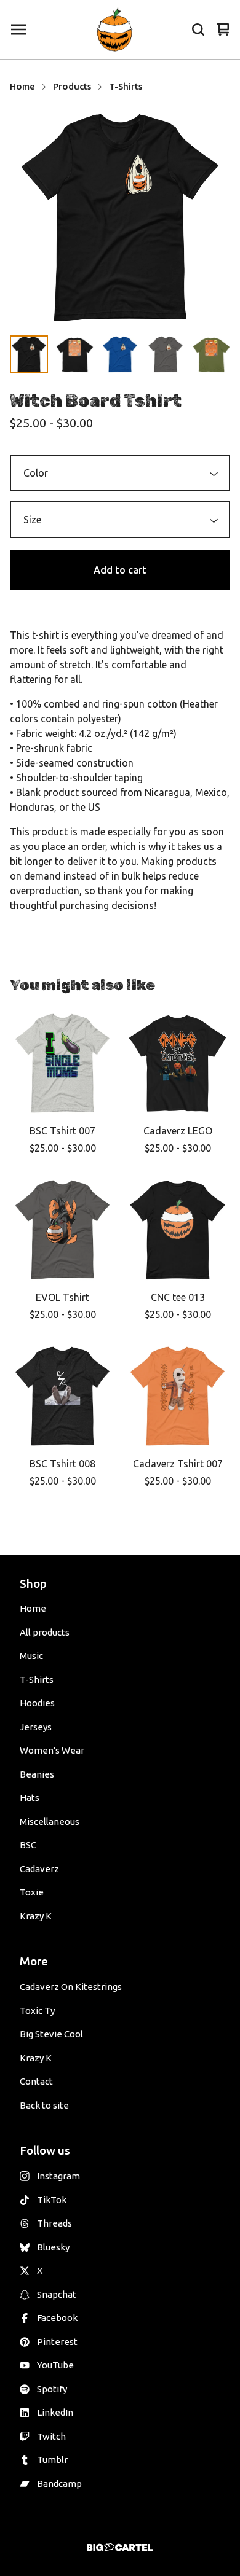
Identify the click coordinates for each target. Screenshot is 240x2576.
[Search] (198, 29)
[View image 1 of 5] (29, 354)
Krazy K (36, 1916)
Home (22, 86)
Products (72, 86)
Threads (54, 2223)
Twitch (51, 2436)
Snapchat (57, 2294)
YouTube (55, 2365)
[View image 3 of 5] (120, 354)
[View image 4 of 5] (166, 354)
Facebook (57, 2318)
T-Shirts (126, 86)
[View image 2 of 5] (74, 354)
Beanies (37, 1774)
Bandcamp (59, 2484)
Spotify (52, 2389)
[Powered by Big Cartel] (120, 2547)
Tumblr (52, 2460)
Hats (30, 1797)
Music (31, 1656)
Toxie (32, 1892)
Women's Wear (52, 1750)
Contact (36, 2081)
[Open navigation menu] (18, 29)
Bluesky (53, 2247)
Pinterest (57, 2342)
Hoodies (37, 1703)
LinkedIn (55, 2412)
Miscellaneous (50, 1821)
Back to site (44, 2105)
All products (45, 1632)
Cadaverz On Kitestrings (71, 1987)
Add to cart (120, 570)
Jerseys (36, 1727)
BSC (28, 1845)
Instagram (58, 2176)
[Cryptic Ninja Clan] (115, 29)
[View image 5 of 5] (211, 354)
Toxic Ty (37, 2011)
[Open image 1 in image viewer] (120, 218)
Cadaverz (39, 1869)
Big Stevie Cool (51, 2034)
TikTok (52, 2200)
